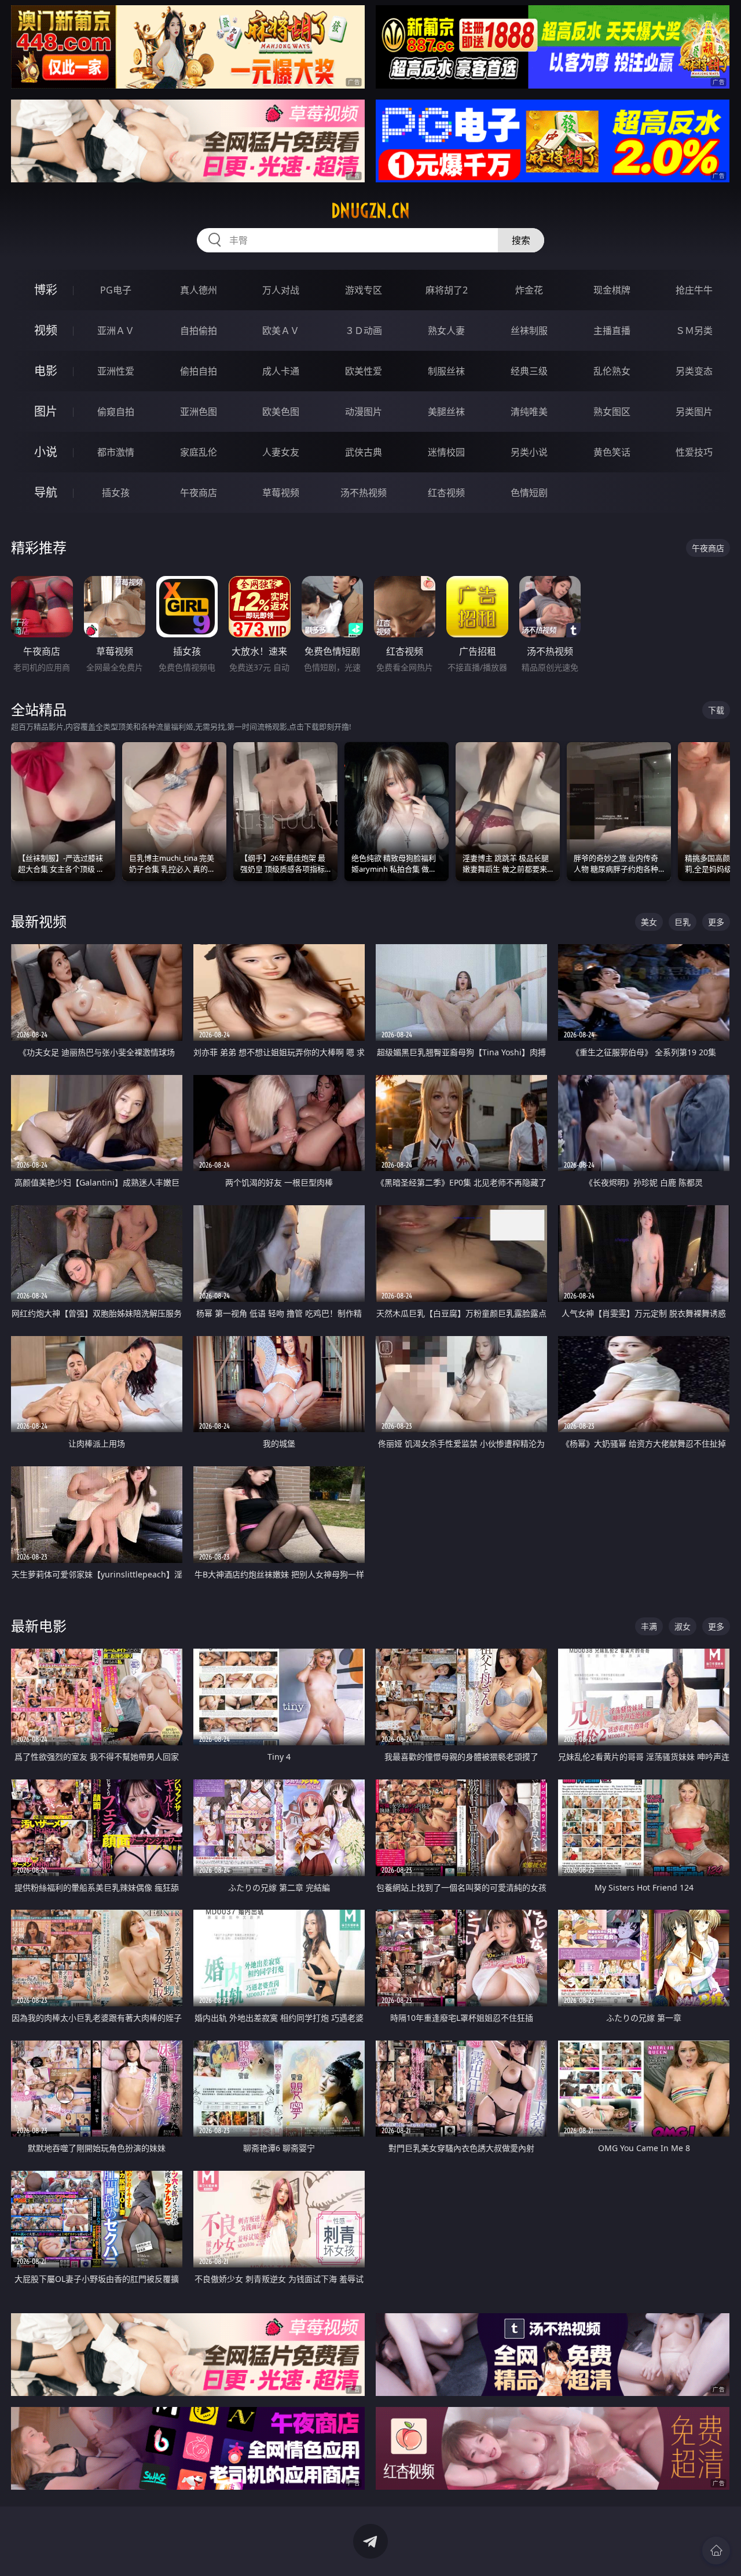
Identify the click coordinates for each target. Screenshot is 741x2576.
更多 (716, 922)
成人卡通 (281, 371)
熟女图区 (612, 412)
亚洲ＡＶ (116, 331)
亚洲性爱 (116, 371)
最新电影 (39, 1626)
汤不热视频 (364, 493)
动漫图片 (364, 412)
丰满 (649, 1626)
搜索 (521, 240)
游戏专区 (364, 290)
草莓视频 (281, 493)
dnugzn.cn (370, 211)
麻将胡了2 (447, 290)
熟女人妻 (446, 331)
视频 (46, 330)
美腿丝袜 (446, 412)
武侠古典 (364, 452)
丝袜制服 (529, 331)
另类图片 (694, 412)
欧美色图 (281, 412)
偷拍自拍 (199, 371)
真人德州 (199, 290)
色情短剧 (529, 493)
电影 (46, 371)
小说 (46, 452)
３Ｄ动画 (364, 331)
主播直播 (612, 331)
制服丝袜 (446, 371)
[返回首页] (716, 2551)
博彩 (46, 290)
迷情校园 (446, 452)
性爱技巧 (694, 452)
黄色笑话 (612, 452)
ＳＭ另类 (694, 331)
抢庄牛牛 (694, 290)
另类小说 (529, 452)
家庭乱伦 (199, 452)
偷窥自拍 (116, 412)
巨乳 (683, 922)
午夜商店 (199, 493)
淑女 (683, 1626)
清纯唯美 (529, 412)
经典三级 (529, 371)
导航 (46, 492)
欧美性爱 (364, 371)
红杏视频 (446, 493)
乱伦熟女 (612, 371)
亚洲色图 (199, 412)
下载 (716, 710)
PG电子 (116, 290)
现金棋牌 (612, 290)
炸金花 (529, 290)
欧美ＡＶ (281, 331)
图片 (46, 411)
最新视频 (39, 921)
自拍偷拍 (199, 331)
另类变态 (694, 371)
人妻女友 (281, 452)
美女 (649, 922)
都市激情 (116, 452)
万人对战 (281, 290)
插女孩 (116, 493)
